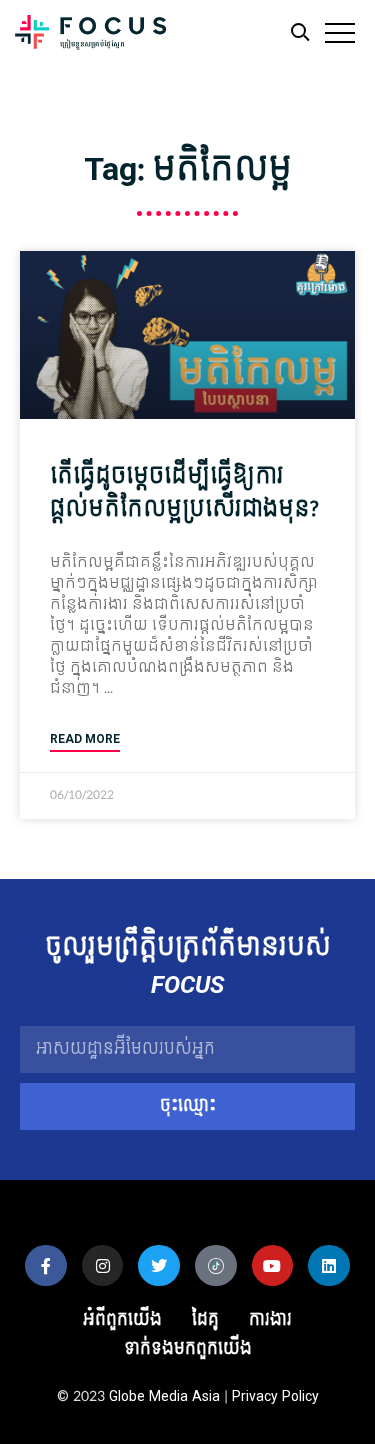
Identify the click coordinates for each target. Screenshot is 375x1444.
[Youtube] (273, 1266)
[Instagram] (103, 1266)
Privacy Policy (275, 1396)
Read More (85, 739)
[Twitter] (159, 1266)
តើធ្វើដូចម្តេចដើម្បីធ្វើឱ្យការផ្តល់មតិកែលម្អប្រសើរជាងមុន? (184, 493)
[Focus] (90, 37)
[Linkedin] (329, 1266)
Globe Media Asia (164, 1396)
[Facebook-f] (46, 1266)
